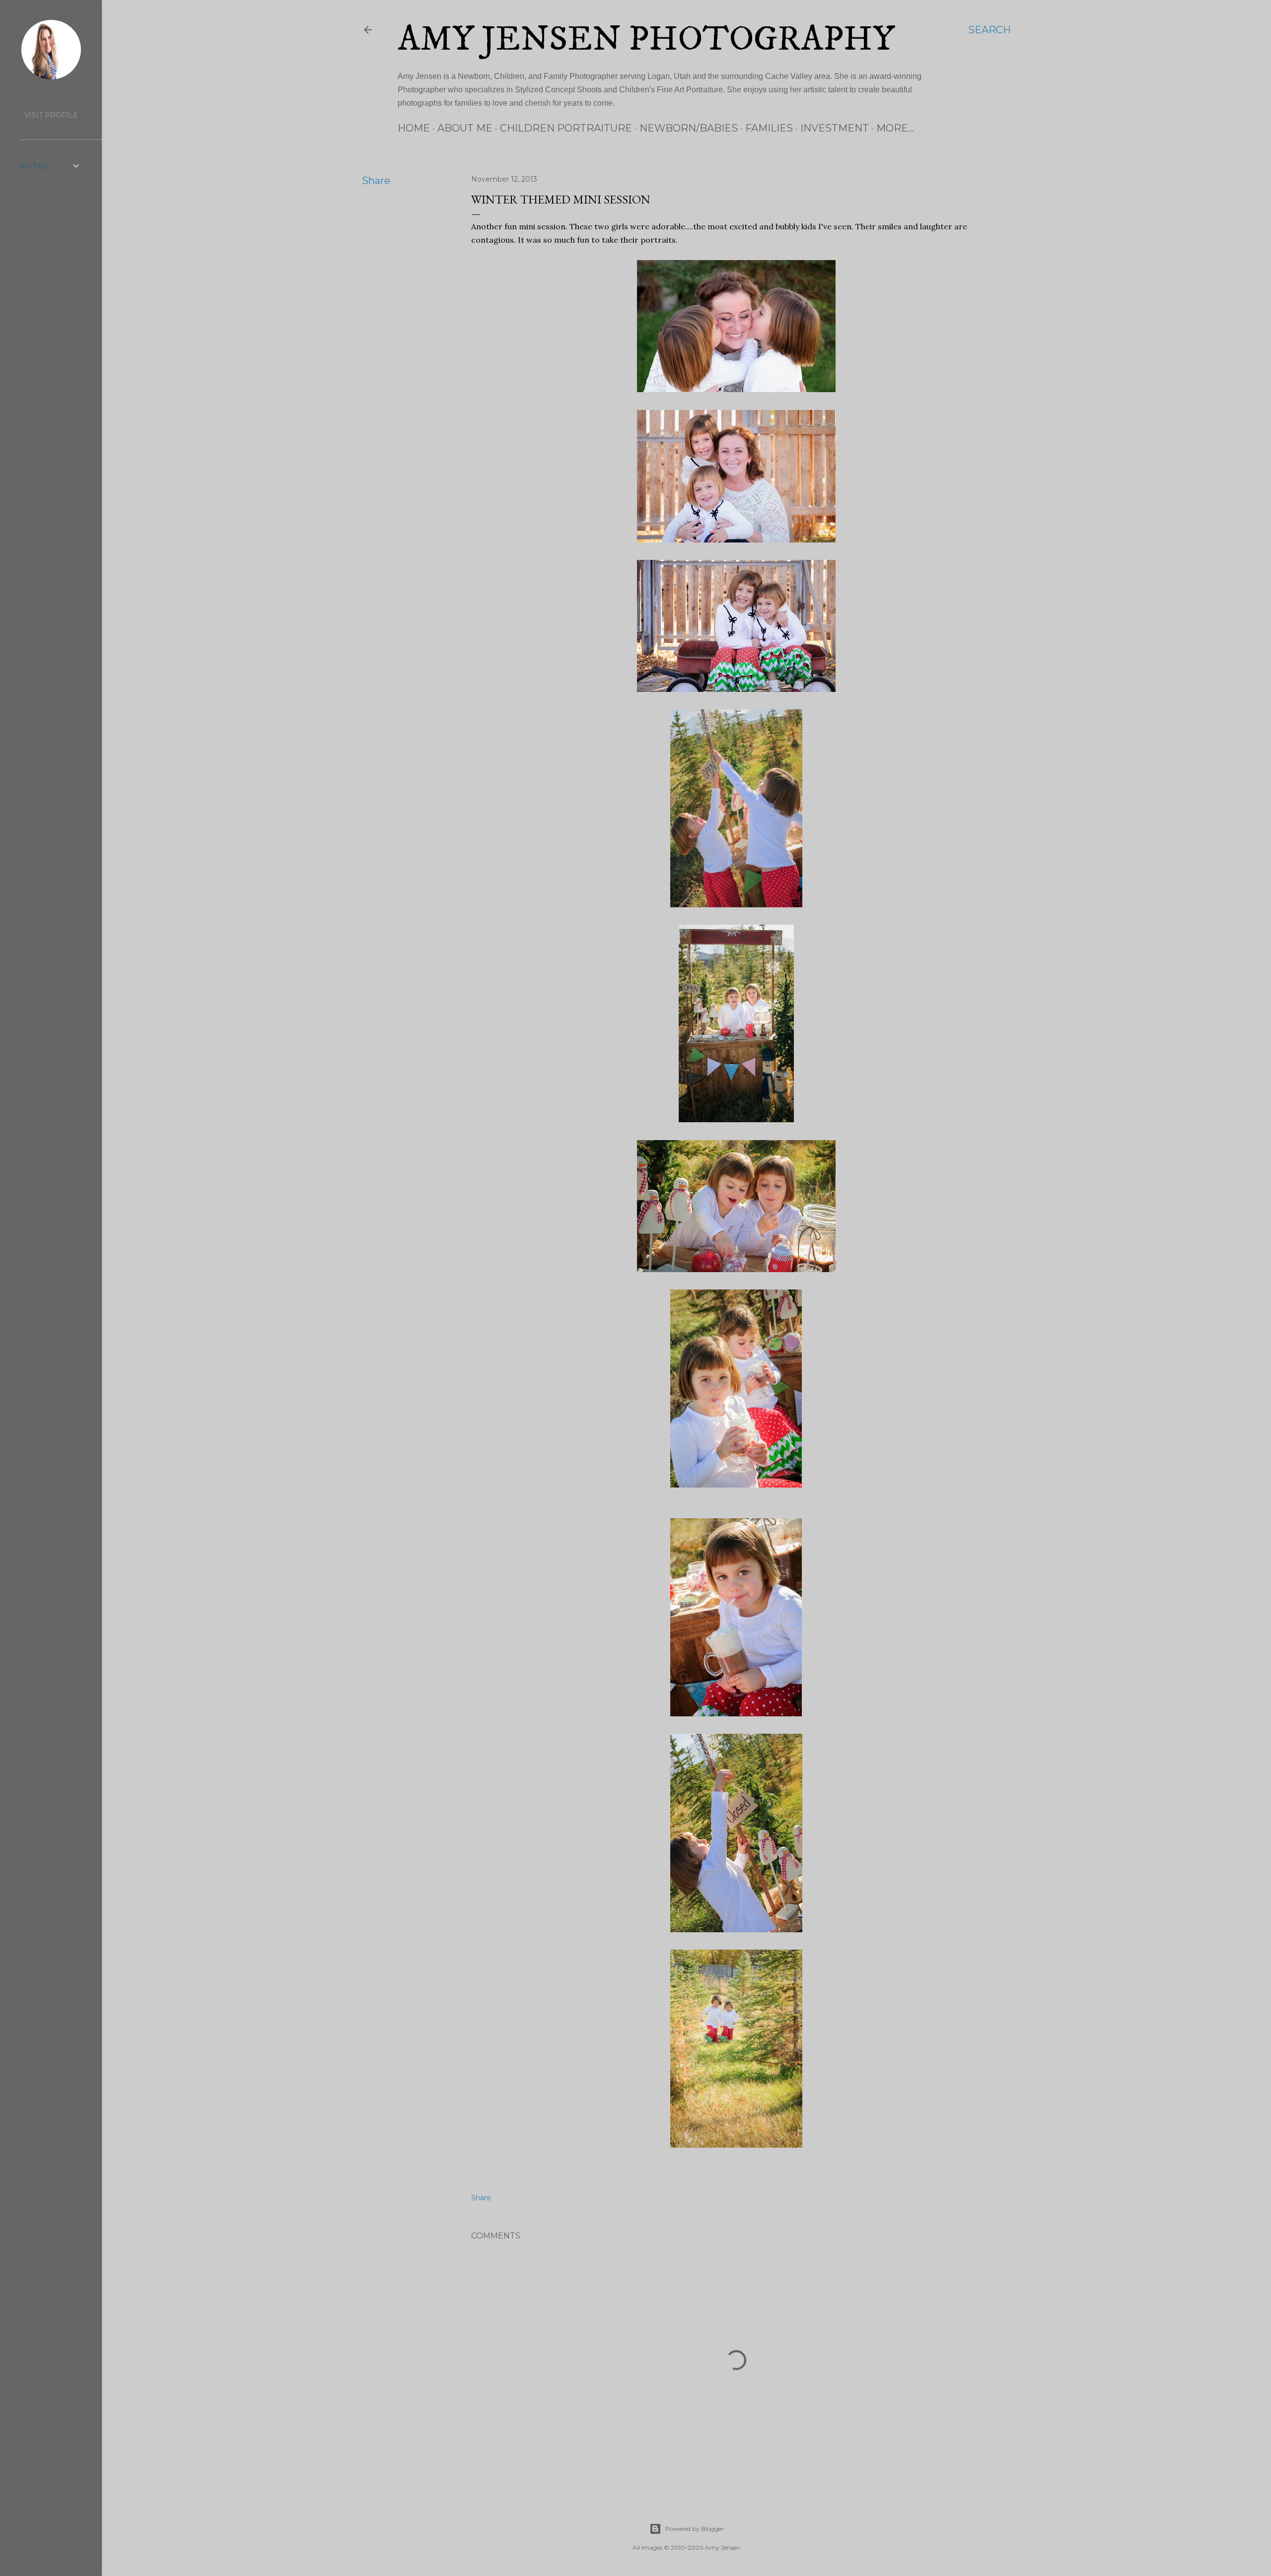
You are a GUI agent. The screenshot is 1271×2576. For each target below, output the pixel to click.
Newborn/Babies (689, 128)
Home (414, 128)
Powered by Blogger (695, 2529)
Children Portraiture (566, 128)
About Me (465, 128)
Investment (835, 128)
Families (769, 128)
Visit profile (51, 115)
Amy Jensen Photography (646, 40)
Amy (51, 96)
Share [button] (376, 181)
